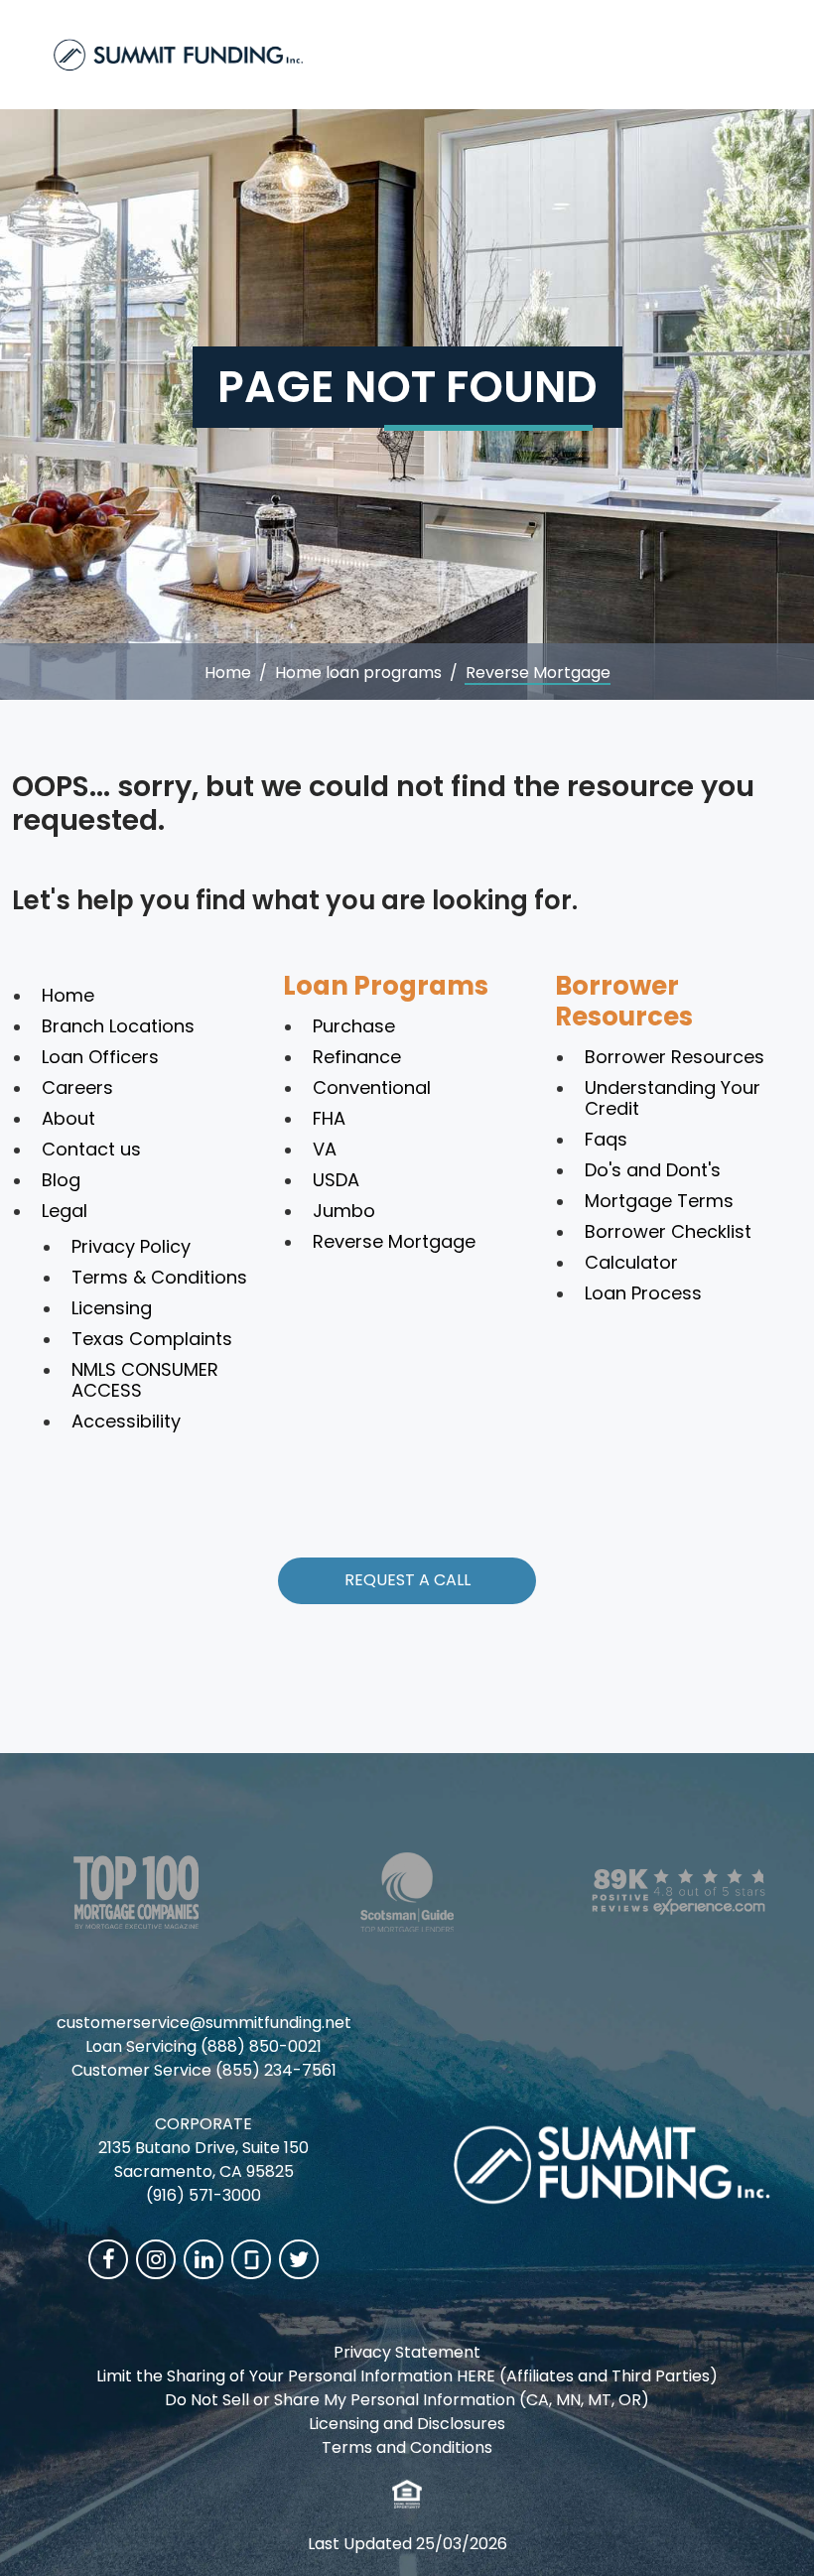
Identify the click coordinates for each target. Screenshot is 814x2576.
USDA (336, 1180)
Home (228, 673)
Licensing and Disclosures (407, 2424)
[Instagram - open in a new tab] (156, 2259)
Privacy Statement (407, 2352)
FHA (329, 1118)
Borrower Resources (624, 1001)
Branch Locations (118, 1026)
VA (325, 1149)
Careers (77, 1087)
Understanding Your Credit (673, 1098)
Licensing (112, 1308)
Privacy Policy (131, 1246)
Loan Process (643, 1293)
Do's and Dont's (653, 1170)
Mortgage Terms (659, 1201)
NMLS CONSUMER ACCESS (145, 1380)
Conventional (372, 1087)
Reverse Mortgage (394, 1241)
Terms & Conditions (159, 1277)
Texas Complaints (152, 1339)
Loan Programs (386, 986)
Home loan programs (358, 673)
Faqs (606, 1139)
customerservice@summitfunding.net (204, 2023)
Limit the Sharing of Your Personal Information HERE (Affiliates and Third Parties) (407, 2376)
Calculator (631, 1262)
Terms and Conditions (407, 2447)
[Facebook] (108, 2259)
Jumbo (344, 1211)
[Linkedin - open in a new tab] (203, 2259)
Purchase (354, 1026)
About (68, 1118)
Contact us (91, 1149)
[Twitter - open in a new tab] (299, 2259)
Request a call (407, 1580)
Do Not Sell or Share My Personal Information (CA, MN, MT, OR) (407, 2400)
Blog (61, 1180)
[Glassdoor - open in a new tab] (251, 2259)
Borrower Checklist (668, 1231)
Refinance (357, 1057)
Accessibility (126, 1421)
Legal (65, 1211)
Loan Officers (100, 1057)
